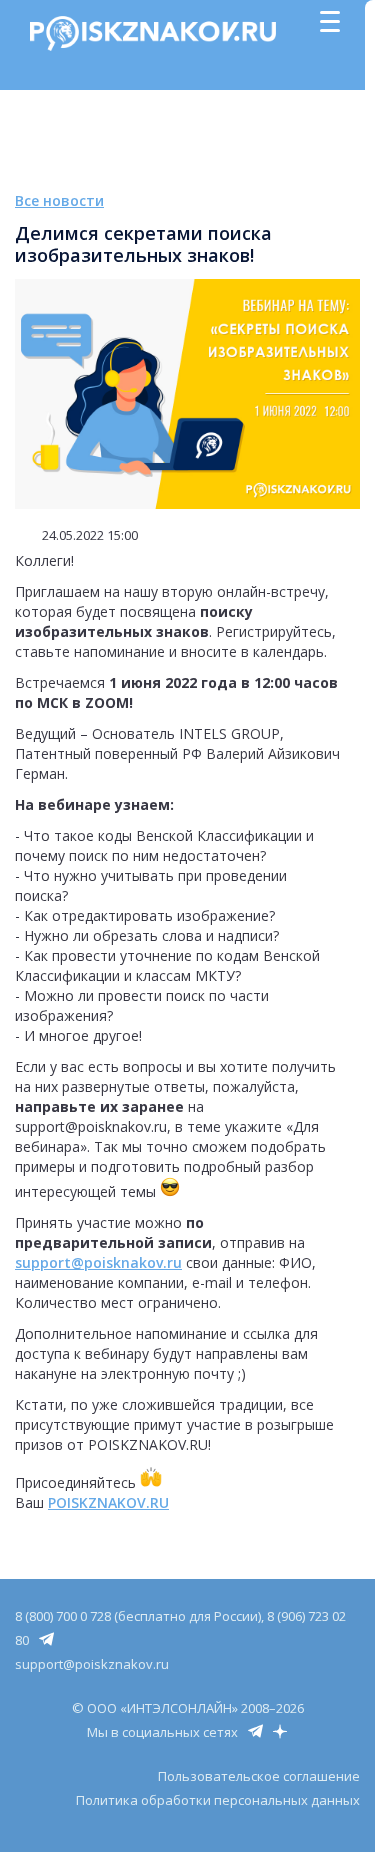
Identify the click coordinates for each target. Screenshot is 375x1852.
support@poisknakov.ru (98, 1262)
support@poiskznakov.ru (92, 1664)
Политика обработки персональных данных (218, 1800)
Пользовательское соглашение (259, 1776)
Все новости (59, 200)
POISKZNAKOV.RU (108, 1502)
